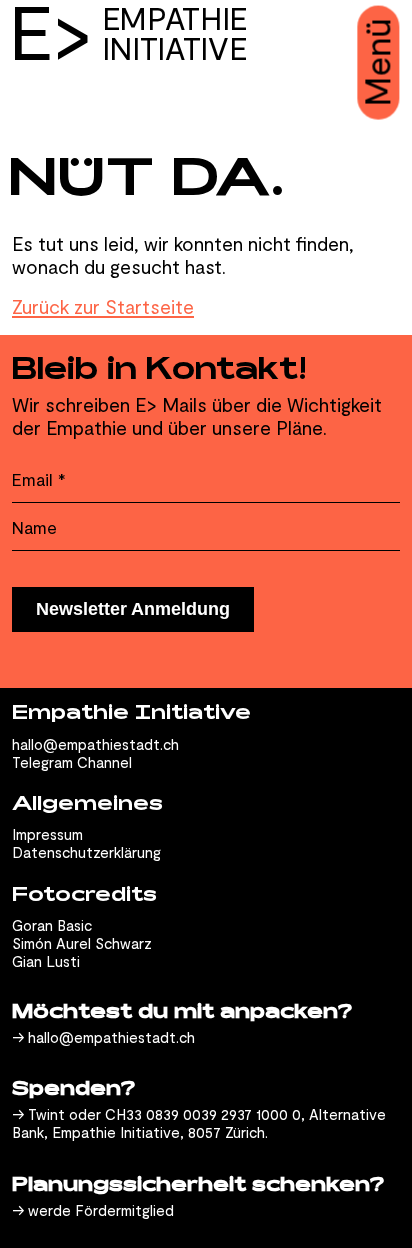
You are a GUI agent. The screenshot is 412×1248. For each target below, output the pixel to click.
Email (39, 479)
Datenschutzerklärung (86, 852)
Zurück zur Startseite (103, 306)
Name (34, 527)
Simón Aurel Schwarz (82, 943)
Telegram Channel (72, 762)
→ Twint (38, 1114)
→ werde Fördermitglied (93, 1210)
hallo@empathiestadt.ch (95, 744)
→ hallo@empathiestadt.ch (103, 1037)
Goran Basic (52, 925)
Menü (377, 63)
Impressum (47, 834)
